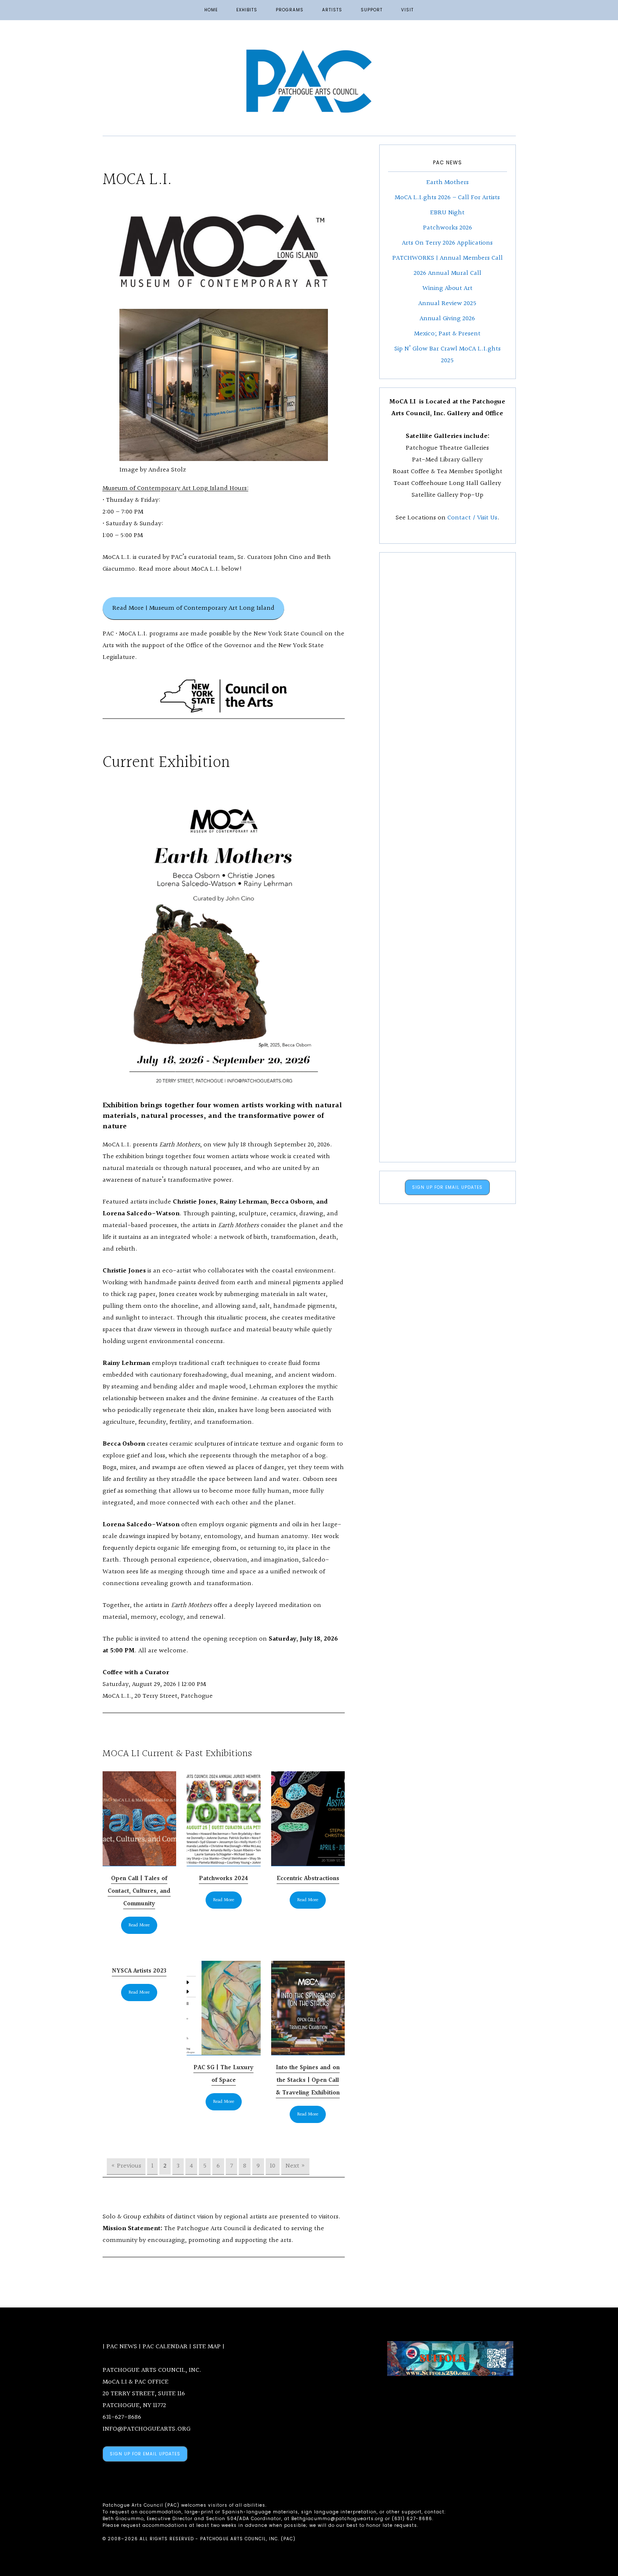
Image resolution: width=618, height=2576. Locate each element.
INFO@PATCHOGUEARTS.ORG (147, 2429)
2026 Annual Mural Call (448, 273)
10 (273, 2166)
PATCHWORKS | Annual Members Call (448, 258)
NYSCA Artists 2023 (139, 1971)
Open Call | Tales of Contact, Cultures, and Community (139, 1891)
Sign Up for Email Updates (447, 1187)
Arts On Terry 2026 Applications (447, 243)
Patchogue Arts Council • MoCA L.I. (309, 81)
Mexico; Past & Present (447, 334)
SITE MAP (207, 2347)
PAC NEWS (122, 2347)
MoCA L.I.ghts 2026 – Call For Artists (447, 198)
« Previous (126, 2166)
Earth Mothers (448, 183)
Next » (295, 2166)
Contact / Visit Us (472, 518)
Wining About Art (448, 288)
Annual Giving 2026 (447, 319)
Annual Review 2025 (447, 304)
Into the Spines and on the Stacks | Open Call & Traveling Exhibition (308, 2080)
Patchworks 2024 (223, 1879)
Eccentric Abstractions (308, 1879)
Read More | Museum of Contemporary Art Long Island (193, 608)
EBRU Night (447, 213)
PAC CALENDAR (165, 2347)
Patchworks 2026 (448, 228)
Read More (139, 1925)
